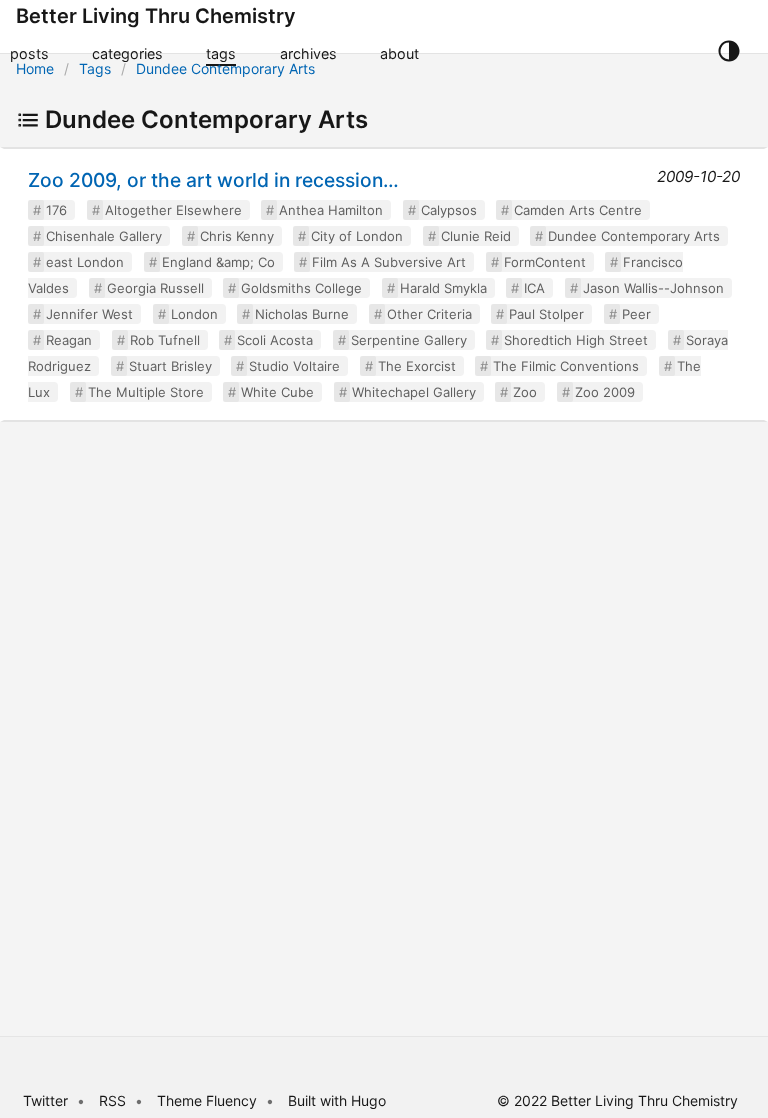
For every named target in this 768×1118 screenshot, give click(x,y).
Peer (636, 314)
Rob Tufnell (165, 340)
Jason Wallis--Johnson (653, 288)
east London (85, 262)
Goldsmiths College (301, 288)
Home (35, 68)
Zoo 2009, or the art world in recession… (213, 180)
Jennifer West (89, 314)
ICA (534, 288)
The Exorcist (417, 366)
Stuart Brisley (170, 366)
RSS (112, 1100)
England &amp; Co (218, 262)
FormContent (545, 262)
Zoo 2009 (605, 392)
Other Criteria (429, 314)
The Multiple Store (146, 392)
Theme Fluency (209, 1100)
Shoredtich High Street (576, 340)
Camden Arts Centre (578, 210)
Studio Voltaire (294, 366)
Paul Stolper (546, 314)
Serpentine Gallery (409, 340)
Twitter (45, 1100)
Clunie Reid (476, 236)
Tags (95, 68)
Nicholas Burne (302, 314)
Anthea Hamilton (331, 210)
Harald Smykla (443, 288)
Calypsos (449, 210)
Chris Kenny (237, 236)
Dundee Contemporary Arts (225, 68)
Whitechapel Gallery (414, 392)
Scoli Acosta (275, 340)
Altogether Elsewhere (173, 210)
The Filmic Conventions (566, 366)
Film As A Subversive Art (389, 262)
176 (56, 210)
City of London (357, 236)
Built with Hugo (337, 1100)
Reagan (69, 340)
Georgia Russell (155, 288)
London (194, 314)
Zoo (525, 392)
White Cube (277, 392)
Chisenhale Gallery (104, 236)
